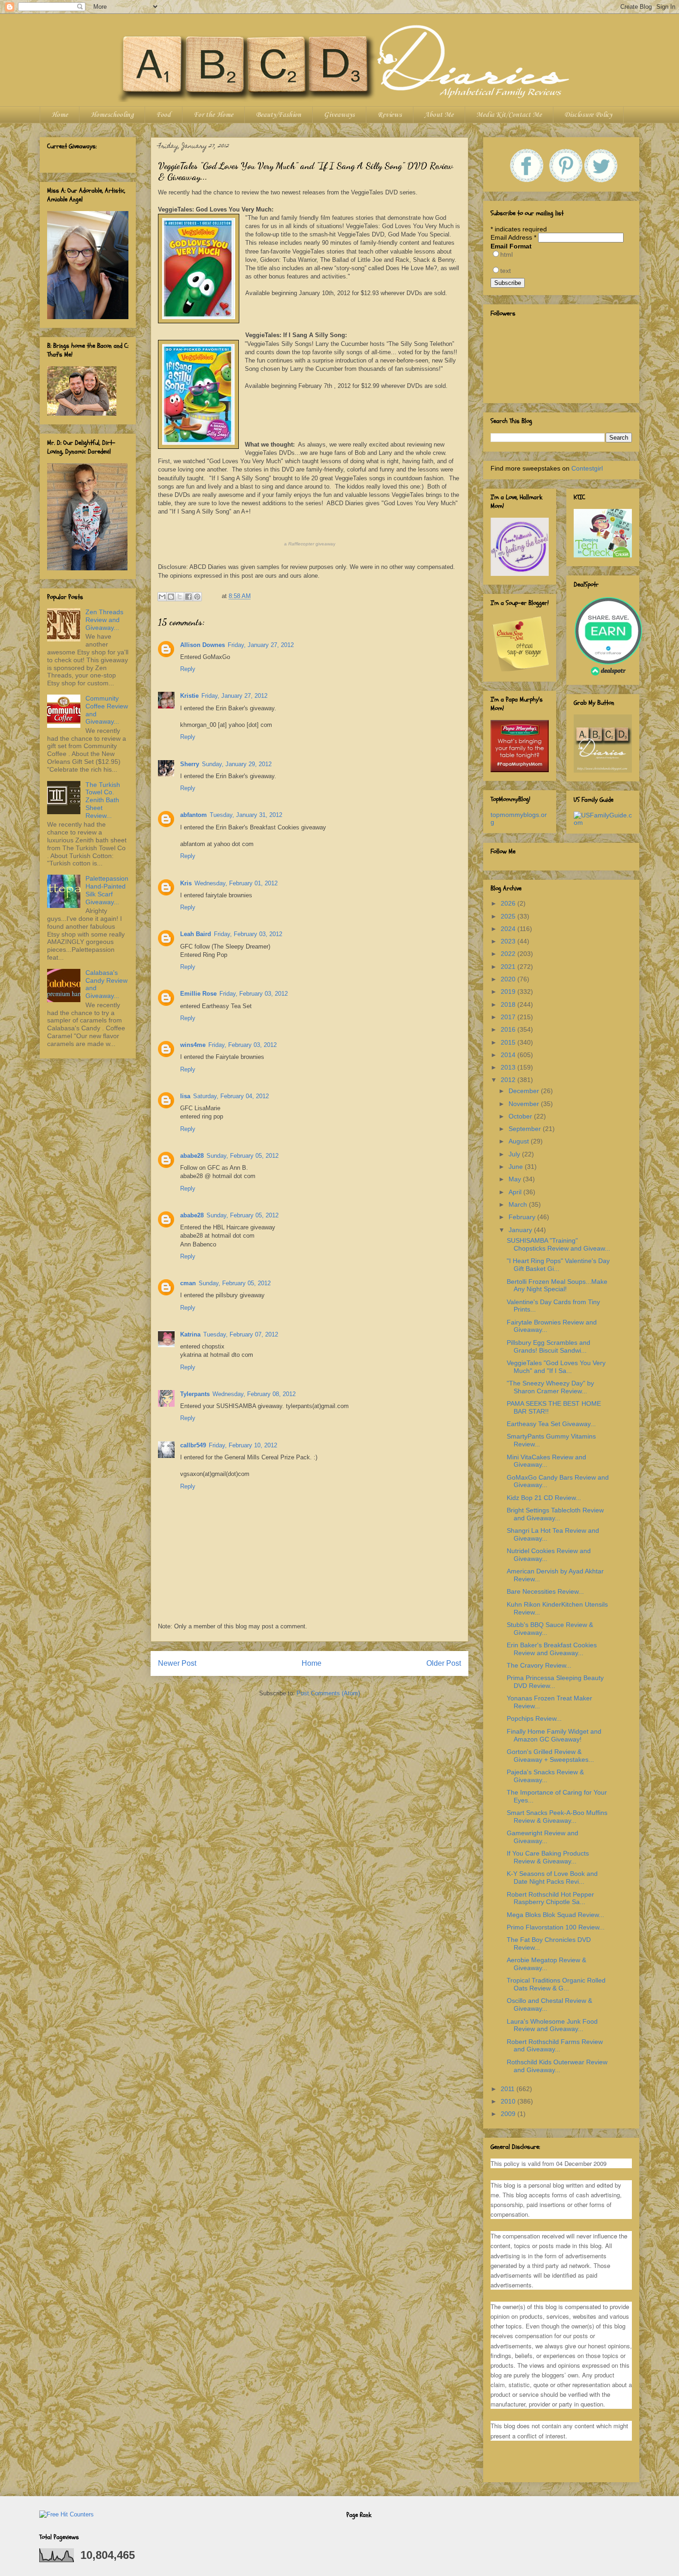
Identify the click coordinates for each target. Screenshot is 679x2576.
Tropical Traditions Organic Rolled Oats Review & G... (556, 1984)
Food (164, 115)
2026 (509, 903)
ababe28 (192, 1156)
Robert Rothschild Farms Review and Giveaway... (555, 2046)
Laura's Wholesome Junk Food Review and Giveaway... (552, 2025)
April (516, 1192)
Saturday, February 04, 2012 (231, 1096)
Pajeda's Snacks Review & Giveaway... (545, 1776)
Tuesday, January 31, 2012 (246, 815)
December (525, 1091)
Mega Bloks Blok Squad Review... (555, 1915)
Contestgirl (587, 468)
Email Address (513, 237)
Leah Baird (196, 934)
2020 (509, 979)
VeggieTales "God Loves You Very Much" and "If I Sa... (556, 1367)
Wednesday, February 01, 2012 (236, 883)
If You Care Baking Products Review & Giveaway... (548, 1857)
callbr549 (193, 1445)
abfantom (194, 815)
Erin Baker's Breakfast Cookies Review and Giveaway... (552, 1649)
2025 (509, 916)
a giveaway (310, 544)
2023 (509, 941)
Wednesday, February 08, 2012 (254, 1394)
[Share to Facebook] (188, 597)
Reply (188, 669)
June (517, 1167)
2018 (509, 1004)
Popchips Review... (534, 1718)
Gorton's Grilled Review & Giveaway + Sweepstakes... (550, 1756)
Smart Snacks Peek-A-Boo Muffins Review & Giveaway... (557, 1817)
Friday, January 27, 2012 (261, 645)
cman (188, 1283)
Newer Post (177, 1663)
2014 (509, 1055)
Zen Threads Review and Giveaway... (104, 620)
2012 (509, 1080)
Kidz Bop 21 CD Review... (544, 1498)
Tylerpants (195, 1394)
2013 (509, 1067)
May (516, 1179)
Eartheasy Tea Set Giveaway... (551, 1424)
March (519, 1204)
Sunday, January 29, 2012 (237, 764)
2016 (509, 1029)
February (523, 1217)
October (521, 1116)
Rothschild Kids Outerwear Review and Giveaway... (557, 2066)
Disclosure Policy (588, 115)
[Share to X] (180, 597)
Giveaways (339, 115)
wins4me (193, 1045)
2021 (509, 967)
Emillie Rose (198, 994)
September (526, 1129)
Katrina (190, 1334)
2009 (509, 2114)
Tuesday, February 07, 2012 (241, 1334)
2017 (509, 1017)
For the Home (213, 115)
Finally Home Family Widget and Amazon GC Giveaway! (554, 1735)
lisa (185, 1096)
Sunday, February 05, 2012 (242, 1156)
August (520, 1141)
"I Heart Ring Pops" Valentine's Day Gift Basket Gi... (558, 1265)
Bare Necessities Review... (545, 1591)
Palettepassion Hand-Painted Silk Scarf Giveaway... (107, 890)
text (506, 271)
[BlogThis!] (171, 597)
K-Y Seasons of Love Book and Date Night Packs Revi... (552, 1878)
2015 (509, 1042)
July (515, 1154)
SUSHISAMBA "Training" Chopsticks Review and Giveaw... (558, 1244)
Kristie (189, 696)
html (506, 254)
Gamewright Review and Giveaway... (543, 1837)
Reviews (390, 115)
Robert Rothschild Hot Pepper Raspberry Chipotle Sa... (550, 1898)
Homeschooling (112, 115)
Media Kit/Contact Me (509, 115)
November (525, 1104)
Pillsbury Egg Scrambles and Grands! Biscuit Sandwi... (549, 1346)
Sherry (190, 764)
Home (60, 115)
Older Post (444, 1663)
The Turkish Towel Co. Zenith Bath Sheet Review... (103, 800)
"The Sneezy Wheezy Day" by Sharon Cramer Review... (550, 1387)
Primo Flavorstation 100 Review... (556, 1927)
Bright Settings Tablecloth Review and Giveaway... (555, 1514)
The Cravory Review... (539, 1665)
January (521, 1230)
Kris (186, 883)
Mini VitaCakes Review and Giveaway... (546, 1461)
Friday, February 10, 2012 (243, 1445)
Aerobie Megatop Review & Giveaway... (546, 1964)
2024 (509, 929)
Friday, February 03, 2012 (248, 934)
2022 (509, 954)
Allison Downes (203, 645)
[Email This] (162, 597)
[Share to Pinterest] (197, 597)
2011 (509, 2089)
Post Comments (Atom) (328, 1693)
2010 (509, 2101)
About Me (439, 115)
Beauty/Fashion (279, 115)
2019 (509, 992)
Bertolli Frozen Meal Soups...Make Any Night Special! (557, 1285)
